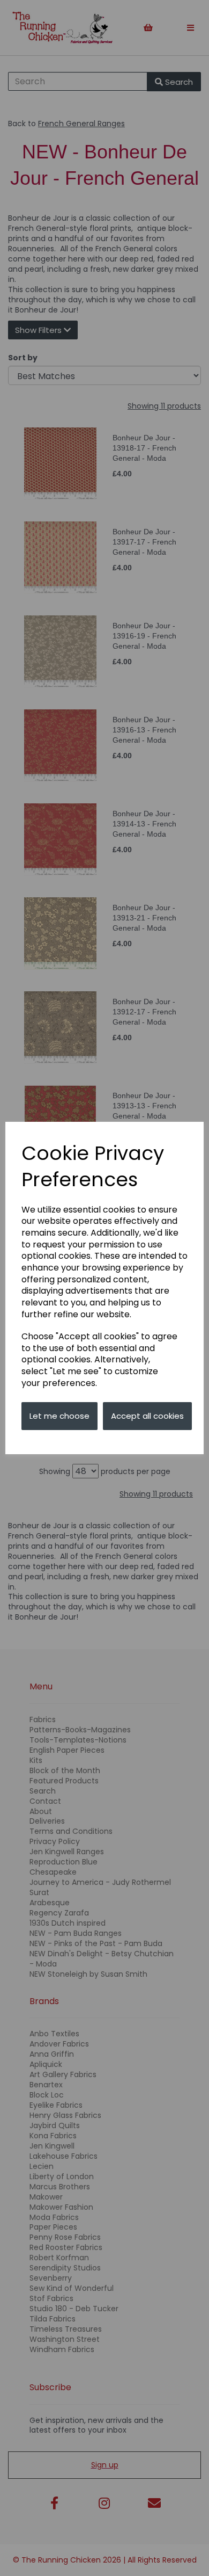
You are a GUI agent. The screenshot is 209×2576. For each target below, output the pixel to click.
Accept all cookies (147, 1416)
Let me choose (59, 1416)
